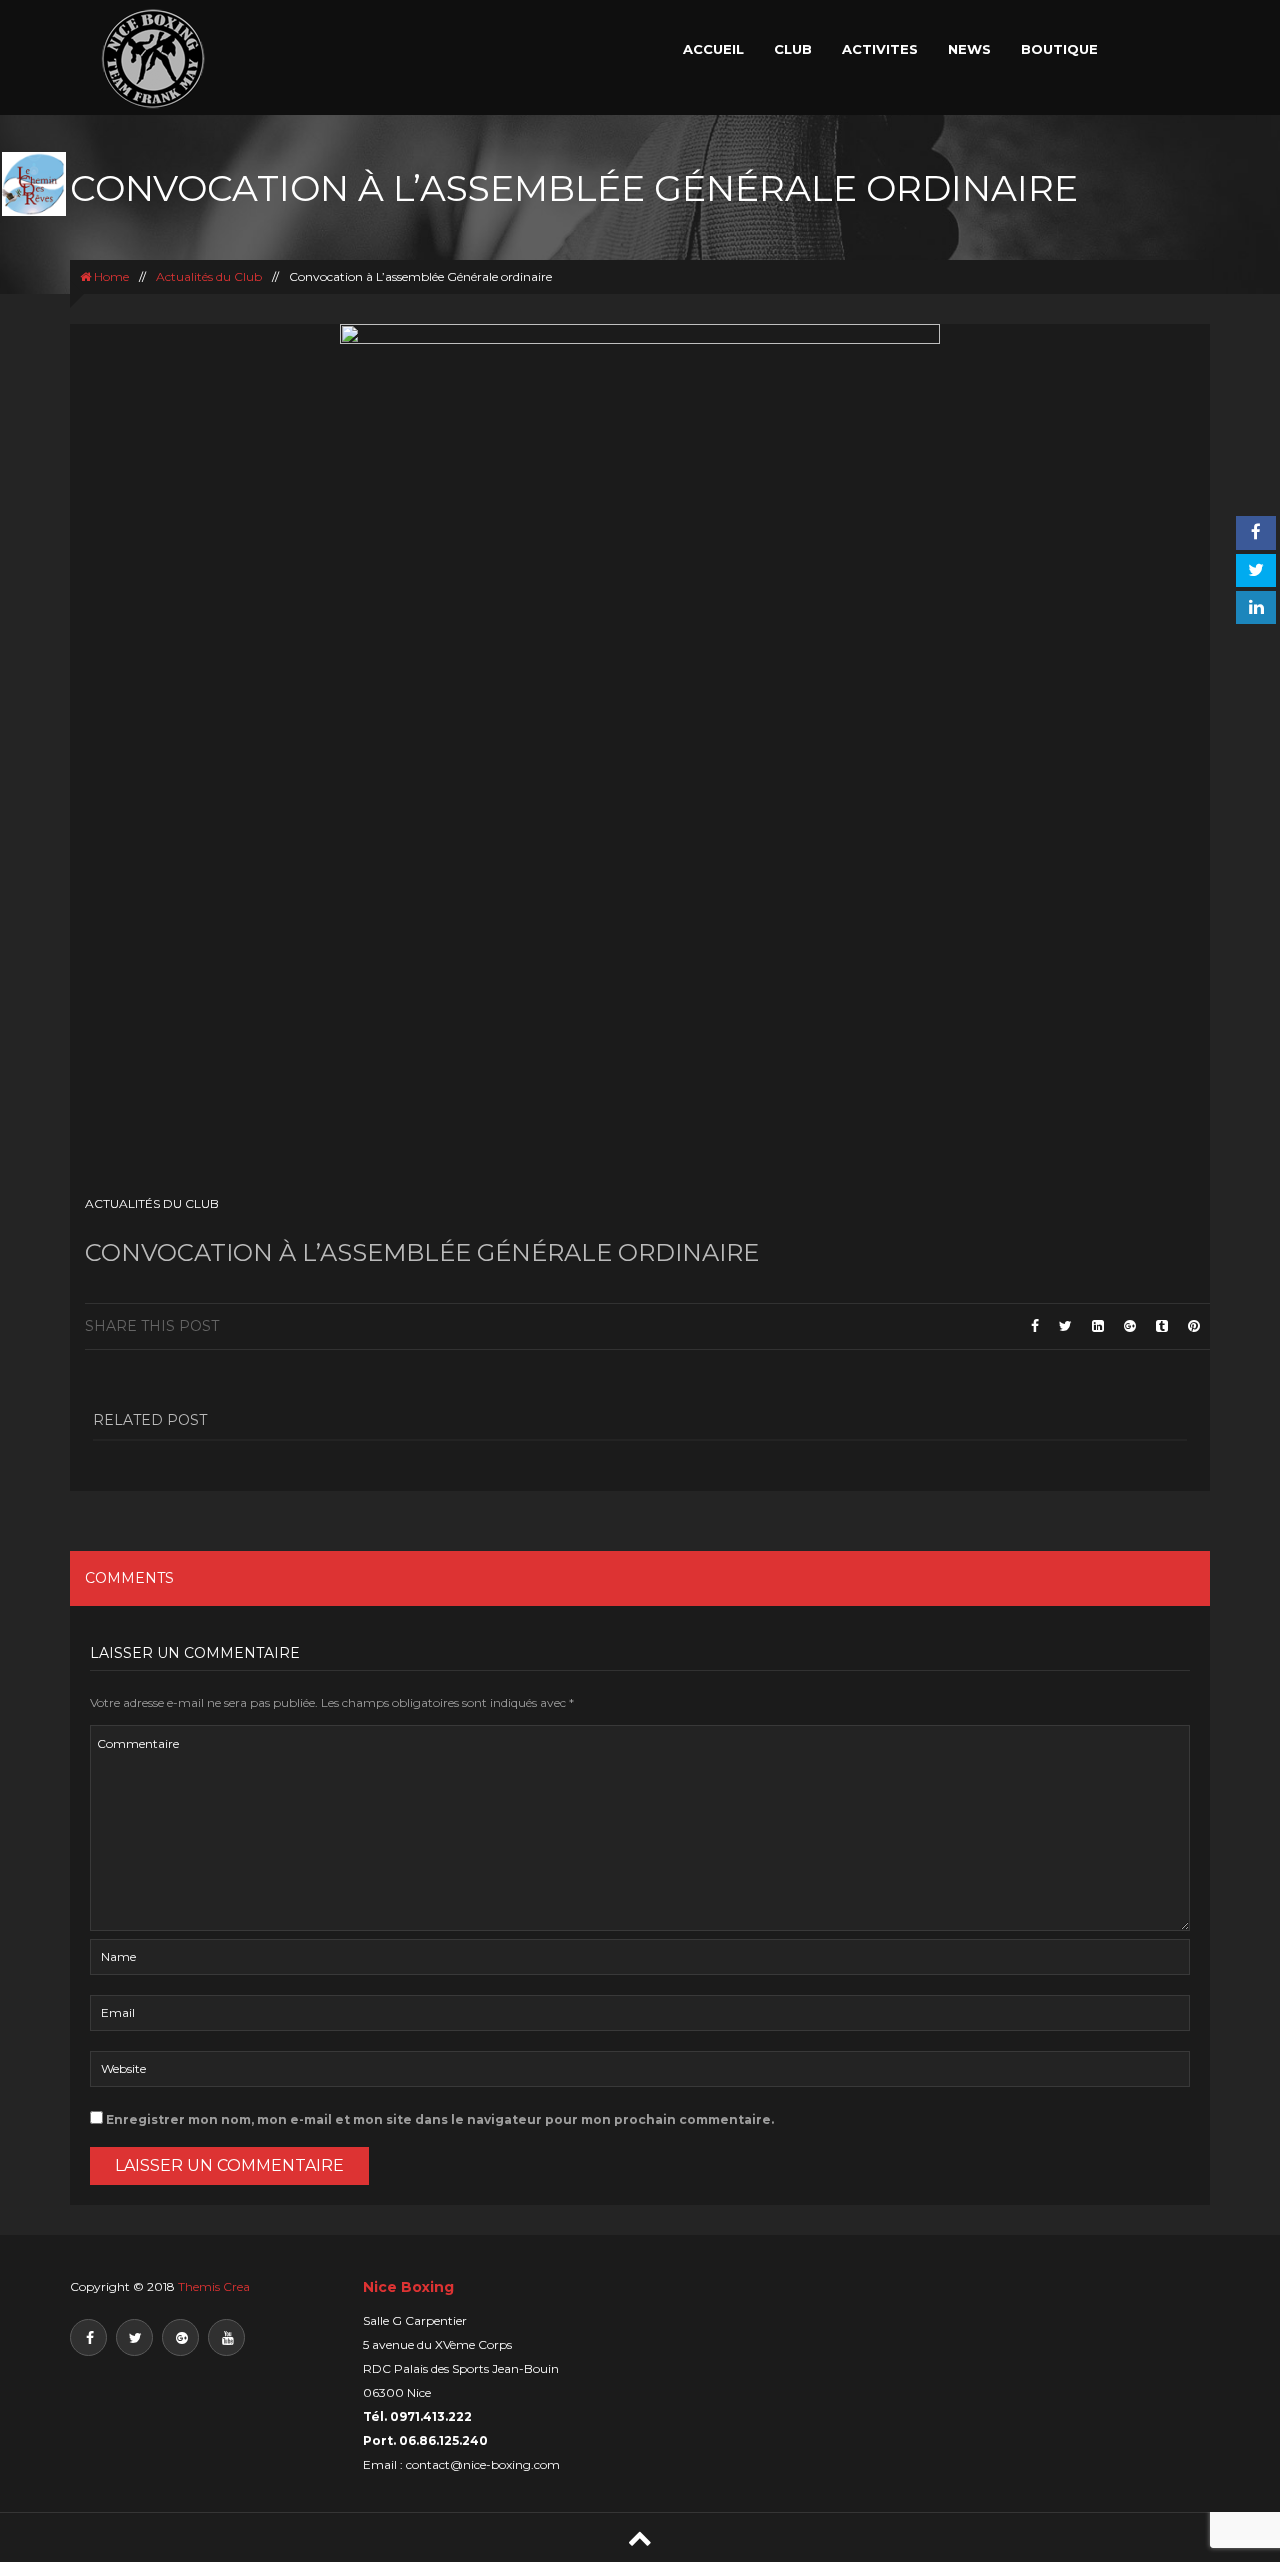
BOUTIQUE (1059, 49)
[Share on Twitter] (1065, 1326)
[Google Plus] (1130, 1326)
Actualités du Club (209, 276)
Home (110, 276)
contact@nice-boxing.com (483, 2464)
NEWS (969, 49)
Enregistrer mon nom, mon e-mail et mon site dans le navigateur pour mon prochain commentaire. (440, 2119)
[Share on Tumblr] (1162, 1326)
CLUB (793, 49)
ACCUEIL (713, 49)
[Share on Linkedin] (1098, 1326)
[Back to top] (640, 2537)
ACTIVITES (880, 49)
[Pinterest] (1194, 1326)
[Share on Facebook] (1035, 1326)
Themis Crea (214, 2286)
